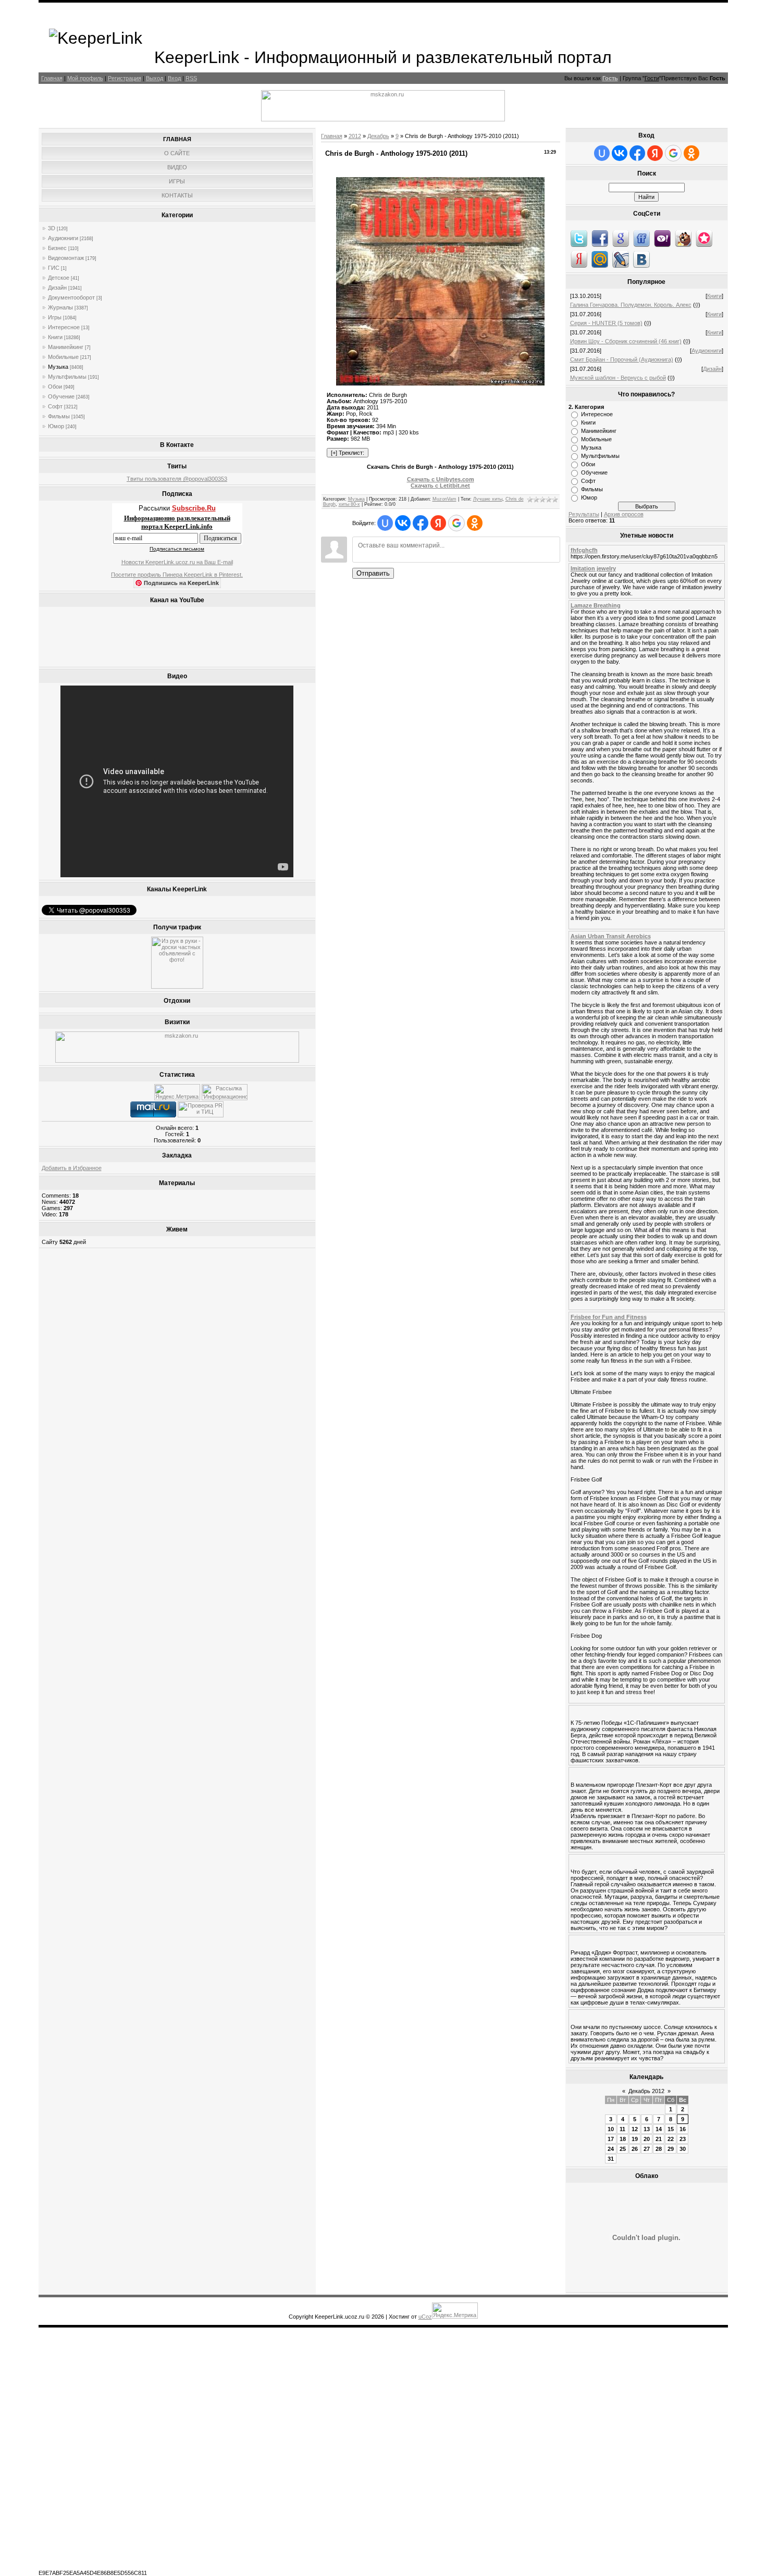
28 (659, 2149)
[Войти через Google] (456, 523)
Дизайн (57, 288)
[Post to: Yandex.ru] (579, 259)
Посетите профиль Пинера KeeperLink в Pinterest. (177, 575)
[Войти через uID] (385, 523)
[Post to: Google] (621, 238)
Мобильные (63, 357)
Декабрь (378, 136)
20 (647, 2139)
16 (683, 2129)
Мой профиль (85, 78)
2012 (355, 136)
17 (611, 2139)
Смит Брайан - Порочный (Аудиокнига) (622, 359)
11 (622, 2129)
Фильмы (59, 416)
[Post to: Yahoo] (662, 238)
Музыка (58, 367)
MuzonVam (444, 499)
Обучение (61, 396)
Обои (55, 387)
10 (611, 2129)
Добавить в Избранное (72, 1168)
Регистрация (125, 78)
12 (635, 2129)
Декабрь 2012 (646, 2091)
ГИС (54, 268)
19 (635, 2139)
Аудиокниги (63, 238)
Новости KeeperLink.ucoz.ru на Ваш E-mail (177, 562)
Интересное (64, 327)
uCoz (425, 2317)
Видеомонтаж (66, 258)
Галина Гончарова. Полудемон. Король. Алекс (631, 305)
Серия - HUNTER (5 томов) (606, 323)
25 (623, 2149)
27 (647, 2149)
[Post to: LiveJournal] (621, 259)
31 (611, 2159)
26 (635, 2149)
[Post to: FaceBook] (600, 238)
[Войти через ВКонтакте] (403, 523)
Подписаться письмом (177, 549)
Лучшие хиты (488, 499)
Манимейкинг (66, 347)
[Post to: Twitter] (579, 238)
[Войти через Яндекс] (438, 523)
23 (683, 2139)
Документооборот (71, 297)
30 (683, 2149)
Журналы (60, 307)
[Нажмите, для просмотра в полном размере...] (440, 383)
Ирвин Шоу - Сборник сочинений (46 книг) (626, 341)
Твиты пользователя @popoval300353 (177, 479)
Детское (59, 278)
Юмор (56, 426)
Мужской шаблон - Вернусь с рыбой (618, 378)
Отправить (373, 573)
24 (611, 2149)
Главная (52, 78)
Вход (174, 78)
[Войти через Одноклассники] (475, 523)
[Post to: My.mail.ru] (600, 259)
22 (671, 2139)
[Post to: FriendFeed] (641, 238)
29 (671, 2149)
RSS (191, 78)
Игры (55, 317)
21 (659, 2139)
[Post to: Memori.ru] (704, 238)
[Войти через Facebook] (421, 523)
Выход (155, 78)
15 (671, 2129)
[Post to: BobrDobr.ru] (683, 238)
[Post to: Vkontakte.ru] (641, 259)
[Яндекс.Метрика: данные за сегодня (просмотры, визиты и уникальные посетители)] (177, 1092)
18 (623, 2139)
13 (647, 2129)
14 (659, 2129)
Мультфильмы (67, 377)
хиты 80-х (349, 504)
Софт (55, 406)
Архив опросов (624, 514)
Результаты (584, 514)
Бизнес (57, 248)
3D (52, 228)
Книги (55, 337)
